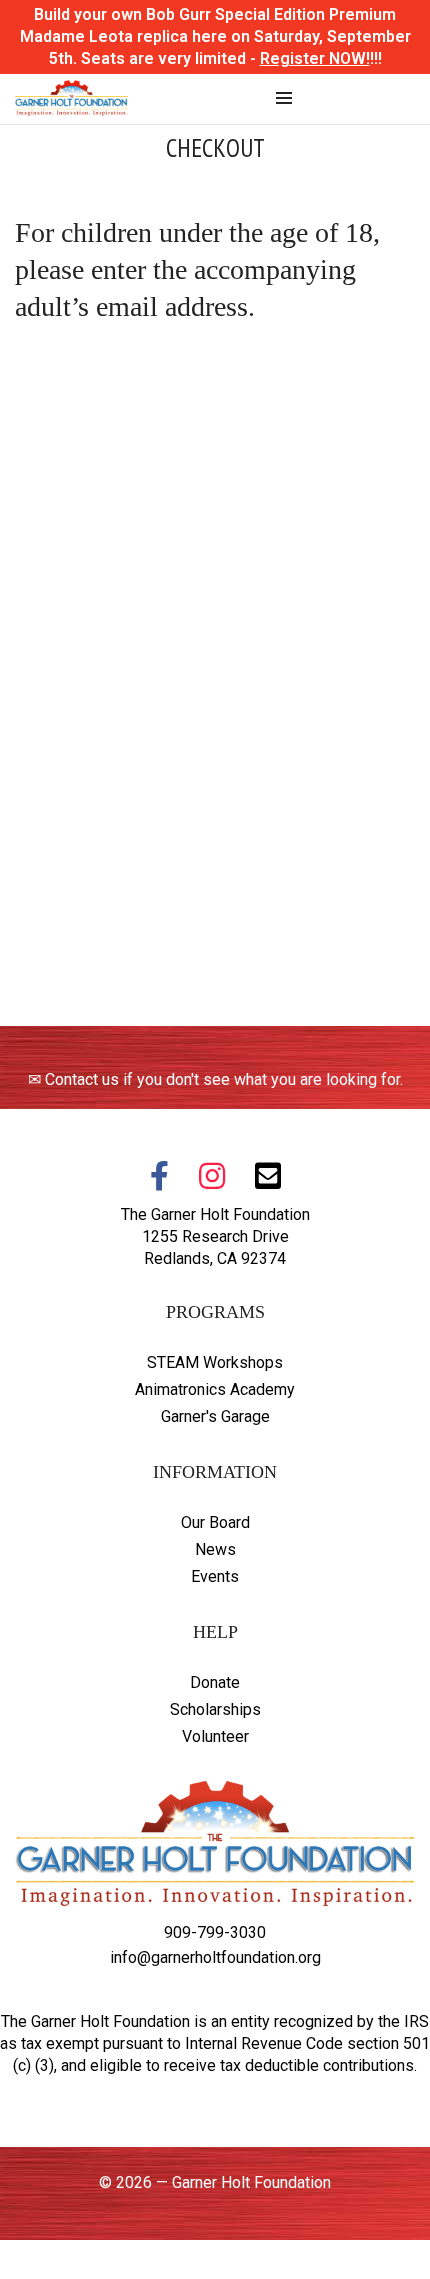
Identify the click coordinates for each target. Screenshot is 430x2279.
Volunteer (215, 1736)
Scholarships (215, 1709)
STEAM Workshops (215, 1362)
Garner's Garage (215, 1416)
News (215, 1549)
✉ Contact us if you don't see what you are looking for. (215, 1079)
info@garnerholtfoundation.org (215, 1957)
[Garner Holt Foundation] (71, 106)
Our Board (215, 1522)
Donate (215, 1682)
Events (215, 1576)
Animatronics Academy (215, 1389)
